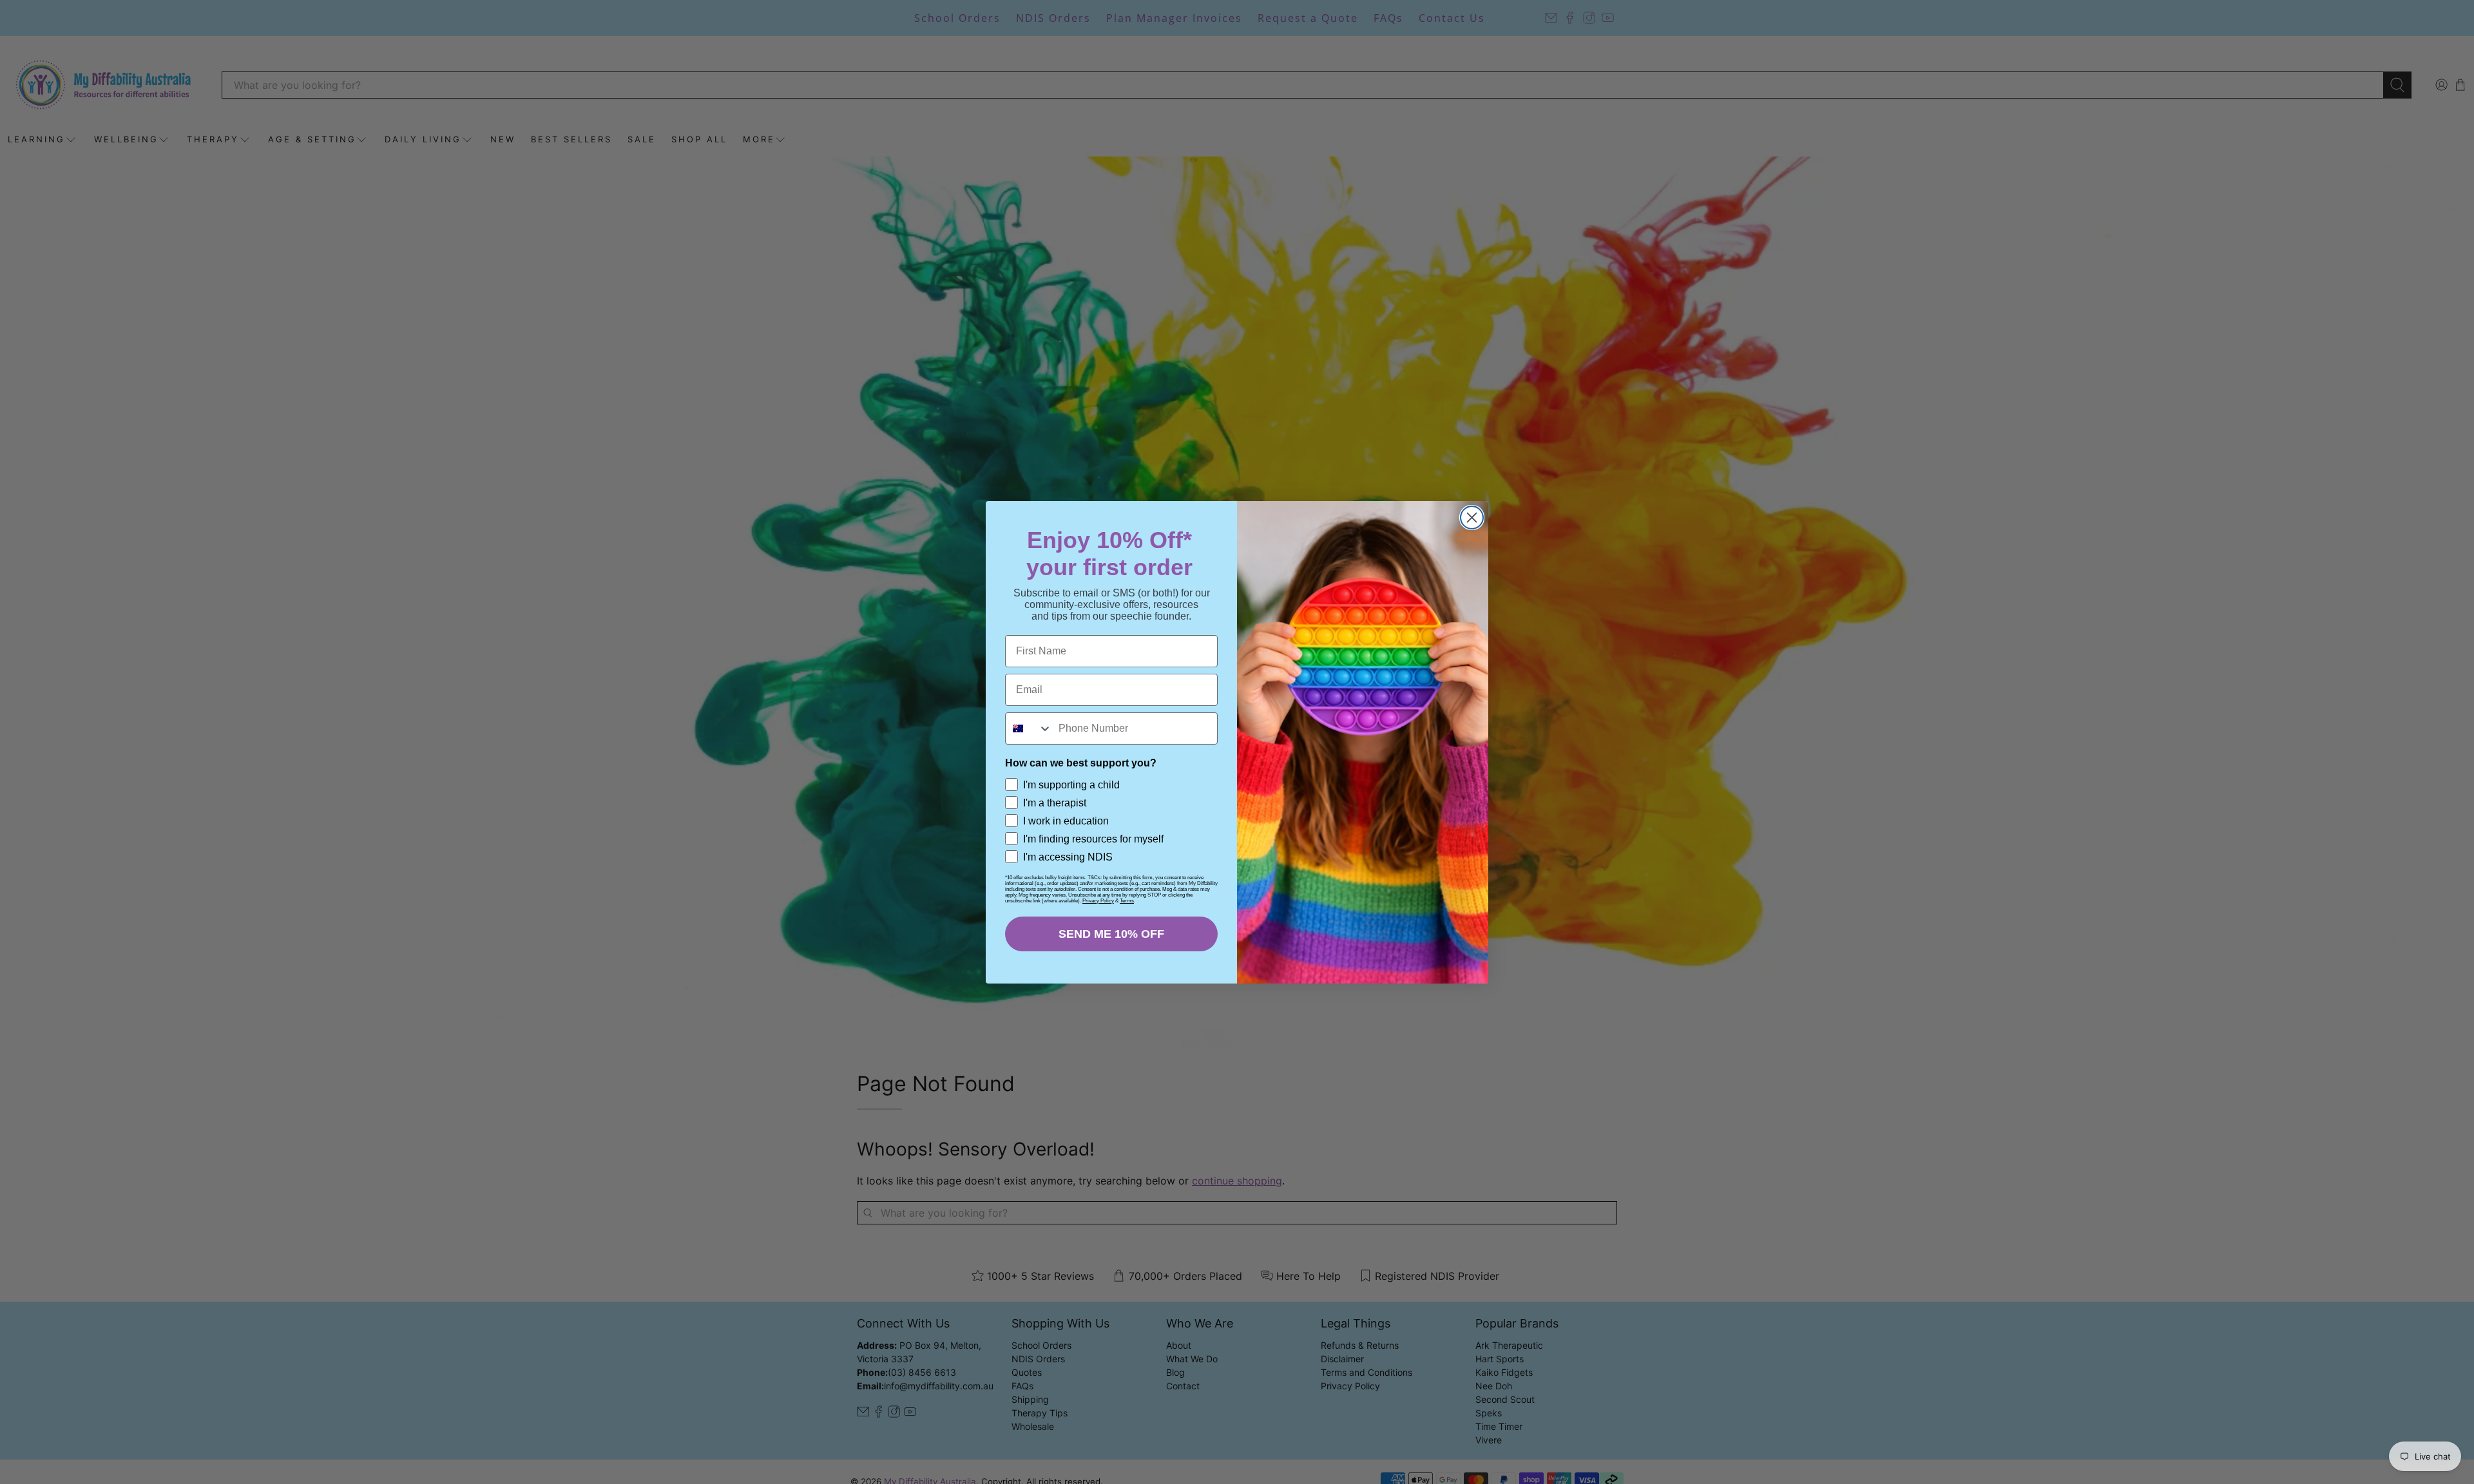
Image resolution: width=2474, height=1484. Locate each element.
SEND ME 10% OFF (1111, 934)
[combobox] (1029, 728)
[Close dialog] (1472, 518)
